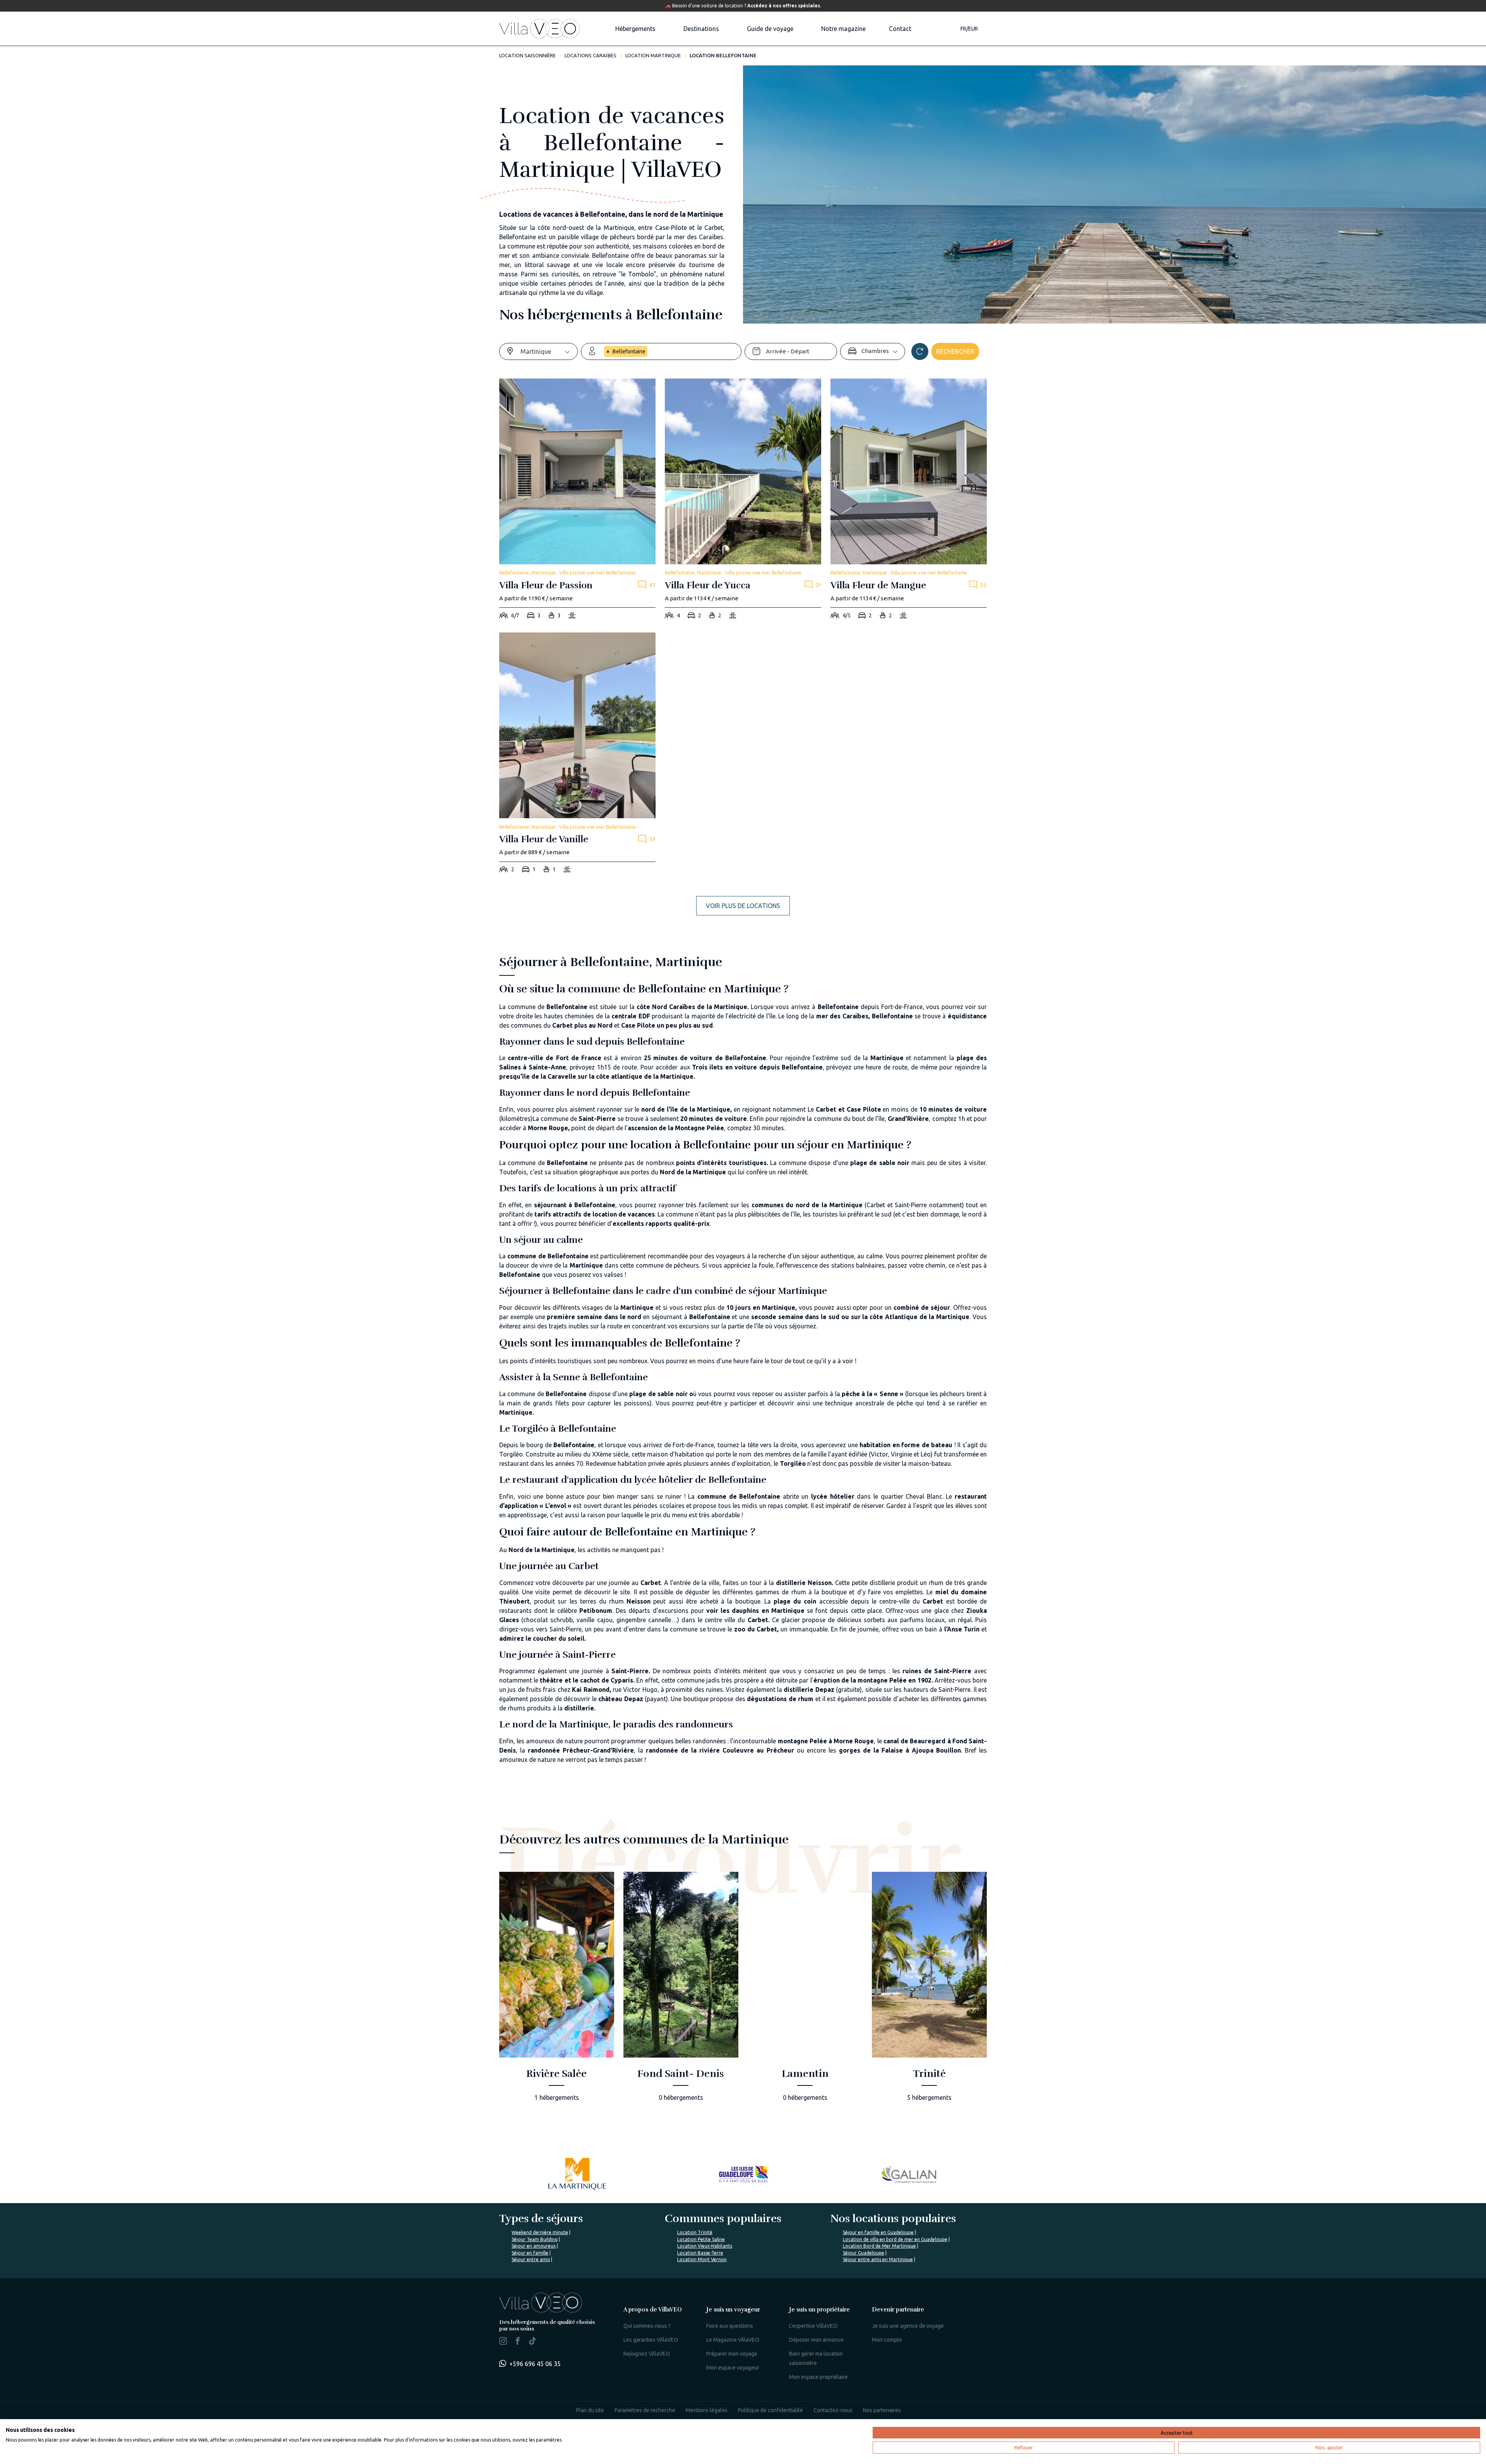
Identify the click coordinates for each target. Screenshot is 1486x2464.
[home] (539, 29)
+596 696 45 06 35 (535, 2364)
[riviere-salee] (557, 1992)
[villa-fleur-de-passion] (577, 501)
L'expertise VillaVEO (813, 2326)
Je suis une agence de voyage (908, 2326)
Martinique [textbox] (536, 351)
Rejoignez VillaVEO (647, 2354)
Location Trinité (695, 2232)
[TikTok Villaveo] (532, 2342)
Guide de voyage (770, 29)
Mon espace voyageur (733, 2368)
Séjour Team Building (535, 2239)
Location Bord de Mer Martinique (879, 2246)
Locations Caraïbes (591, 55)
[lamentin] (805, 1992)
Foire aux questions (730, 2326)
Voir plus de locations (743, 906)
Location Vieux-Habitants (705, 2246)
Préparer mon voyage (732, 2354)
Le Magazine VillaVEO (733, 2340)
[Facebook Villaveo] (518, 2342)
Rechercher (955, 351)
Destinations (701, 29)
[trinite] (929, 1992)
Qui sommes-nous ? (647, 2326)
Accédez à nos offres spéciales (784, 6)
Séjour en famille (530, 2253)
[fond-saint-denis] (681, 1992)
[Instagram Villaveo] (503, 2342)
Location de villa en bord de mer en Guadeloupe (895, 2239)
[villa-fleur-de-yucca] (743, 501)
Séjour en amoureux (534, 2246)
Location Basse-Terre (700, 2253)
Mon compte (887, 2340)
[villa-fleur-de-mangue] (909, 501)
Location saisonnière (527, 55)
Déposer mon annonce (816, 2340)
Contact (900, 29)
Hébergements (635, 29)
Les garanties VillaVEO (651, 2340)
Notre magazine (843, 29)
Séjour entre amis (531, 2259)
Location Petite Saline (701, 2239)
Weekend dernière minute (540, 2232)
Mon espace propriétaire (818, 2377)
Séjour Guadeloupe (864, 2253)
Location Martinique (653, 55)
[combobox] (549, 351)
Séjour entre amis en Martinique (878, 2259)
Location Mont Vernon (702, 2259)
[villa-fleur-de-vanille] (577, 755)
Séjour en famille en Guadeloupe (878, 2232)
